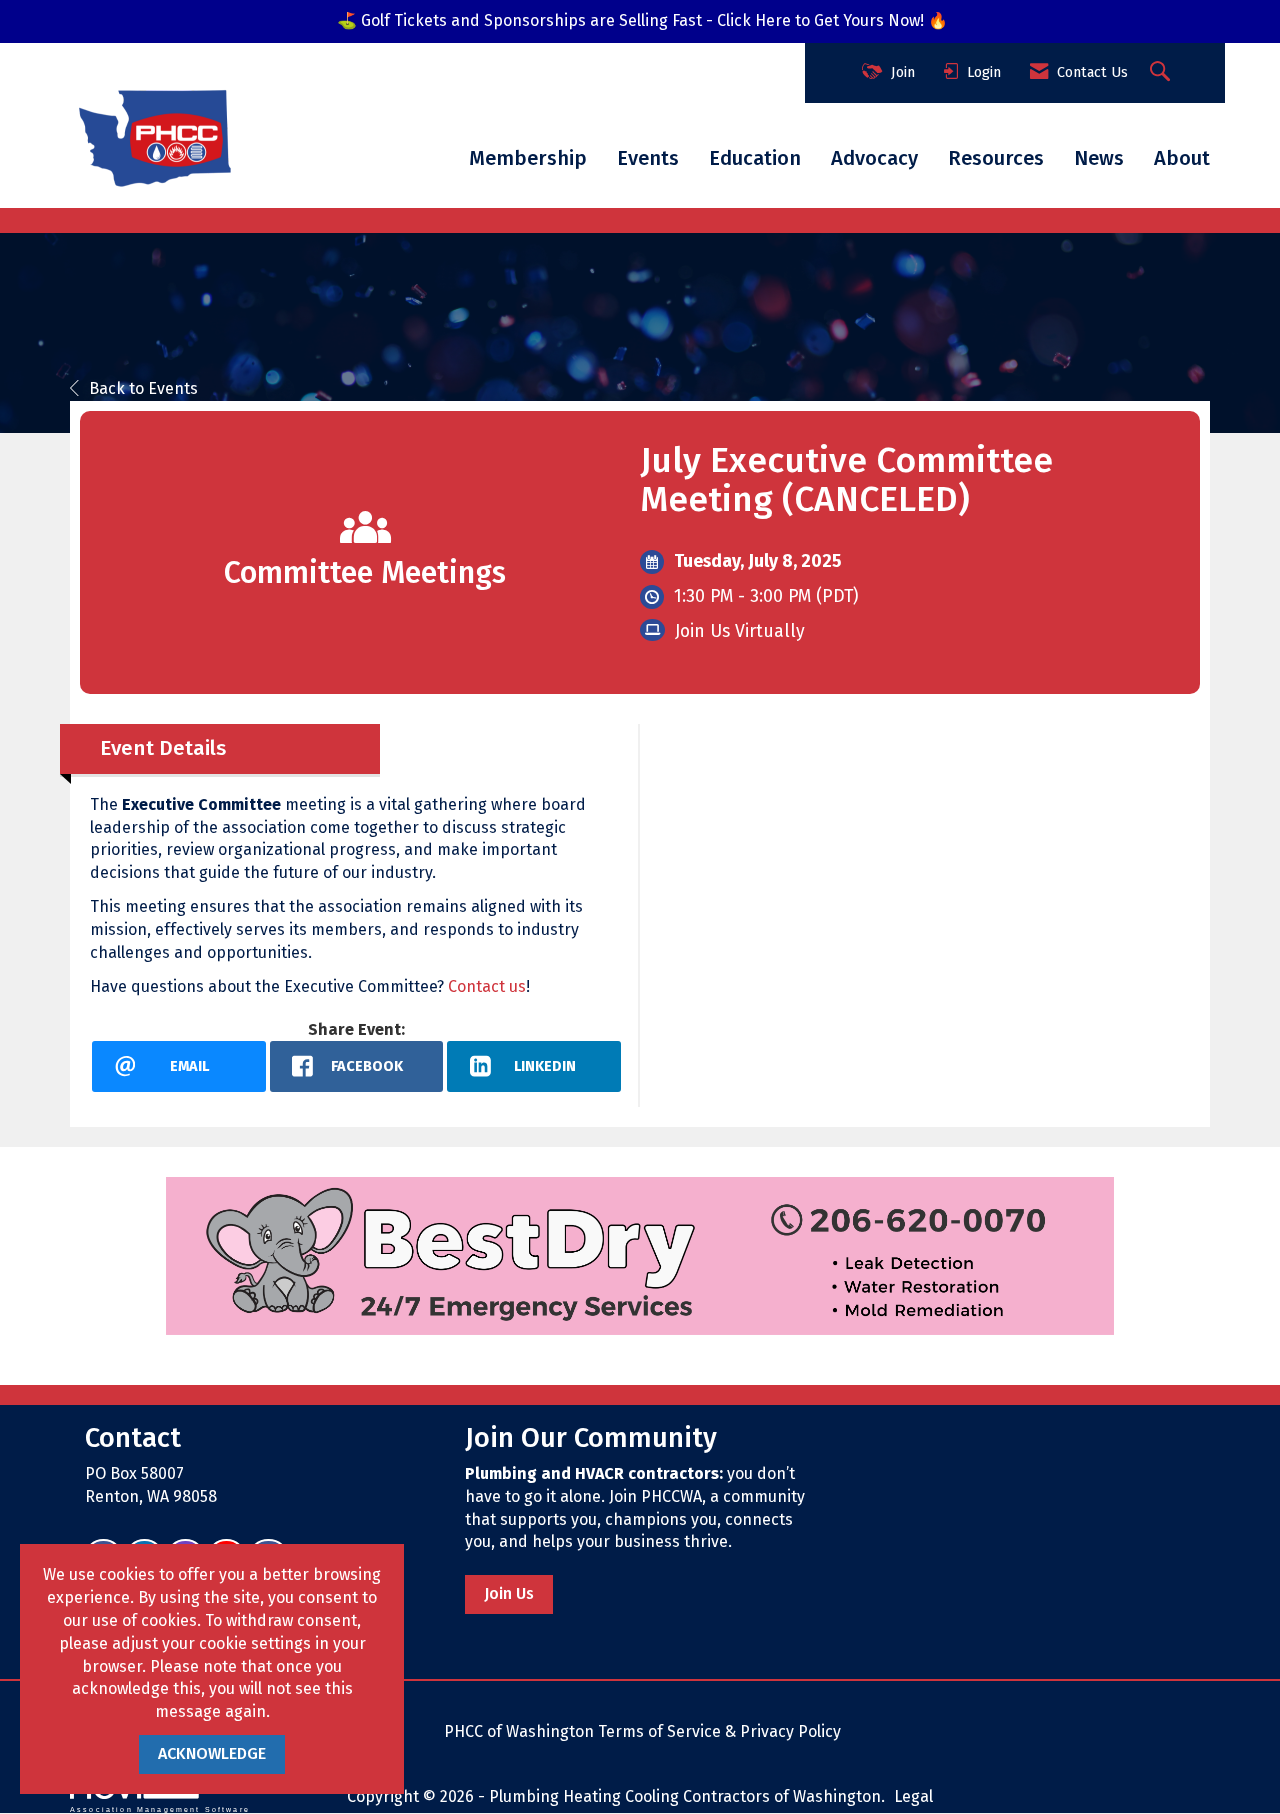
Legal (913, 1796)
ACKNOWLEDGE (212, 1753)
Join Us (509, 1593)
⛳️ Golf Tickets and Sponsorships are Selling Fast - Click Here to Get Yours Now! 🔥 (642, 20)
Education (755, 158)
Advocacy (874, 158)
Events (648, 158)
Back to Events (143, 388)
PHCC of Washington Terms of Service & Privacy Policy (642, 1731)
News (1099, 158)
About (1182, 158)
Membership (528, 158)
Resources (996, 158)
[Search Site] (1162, 73)
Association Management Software (160, 1809)
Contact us (487, 986)
